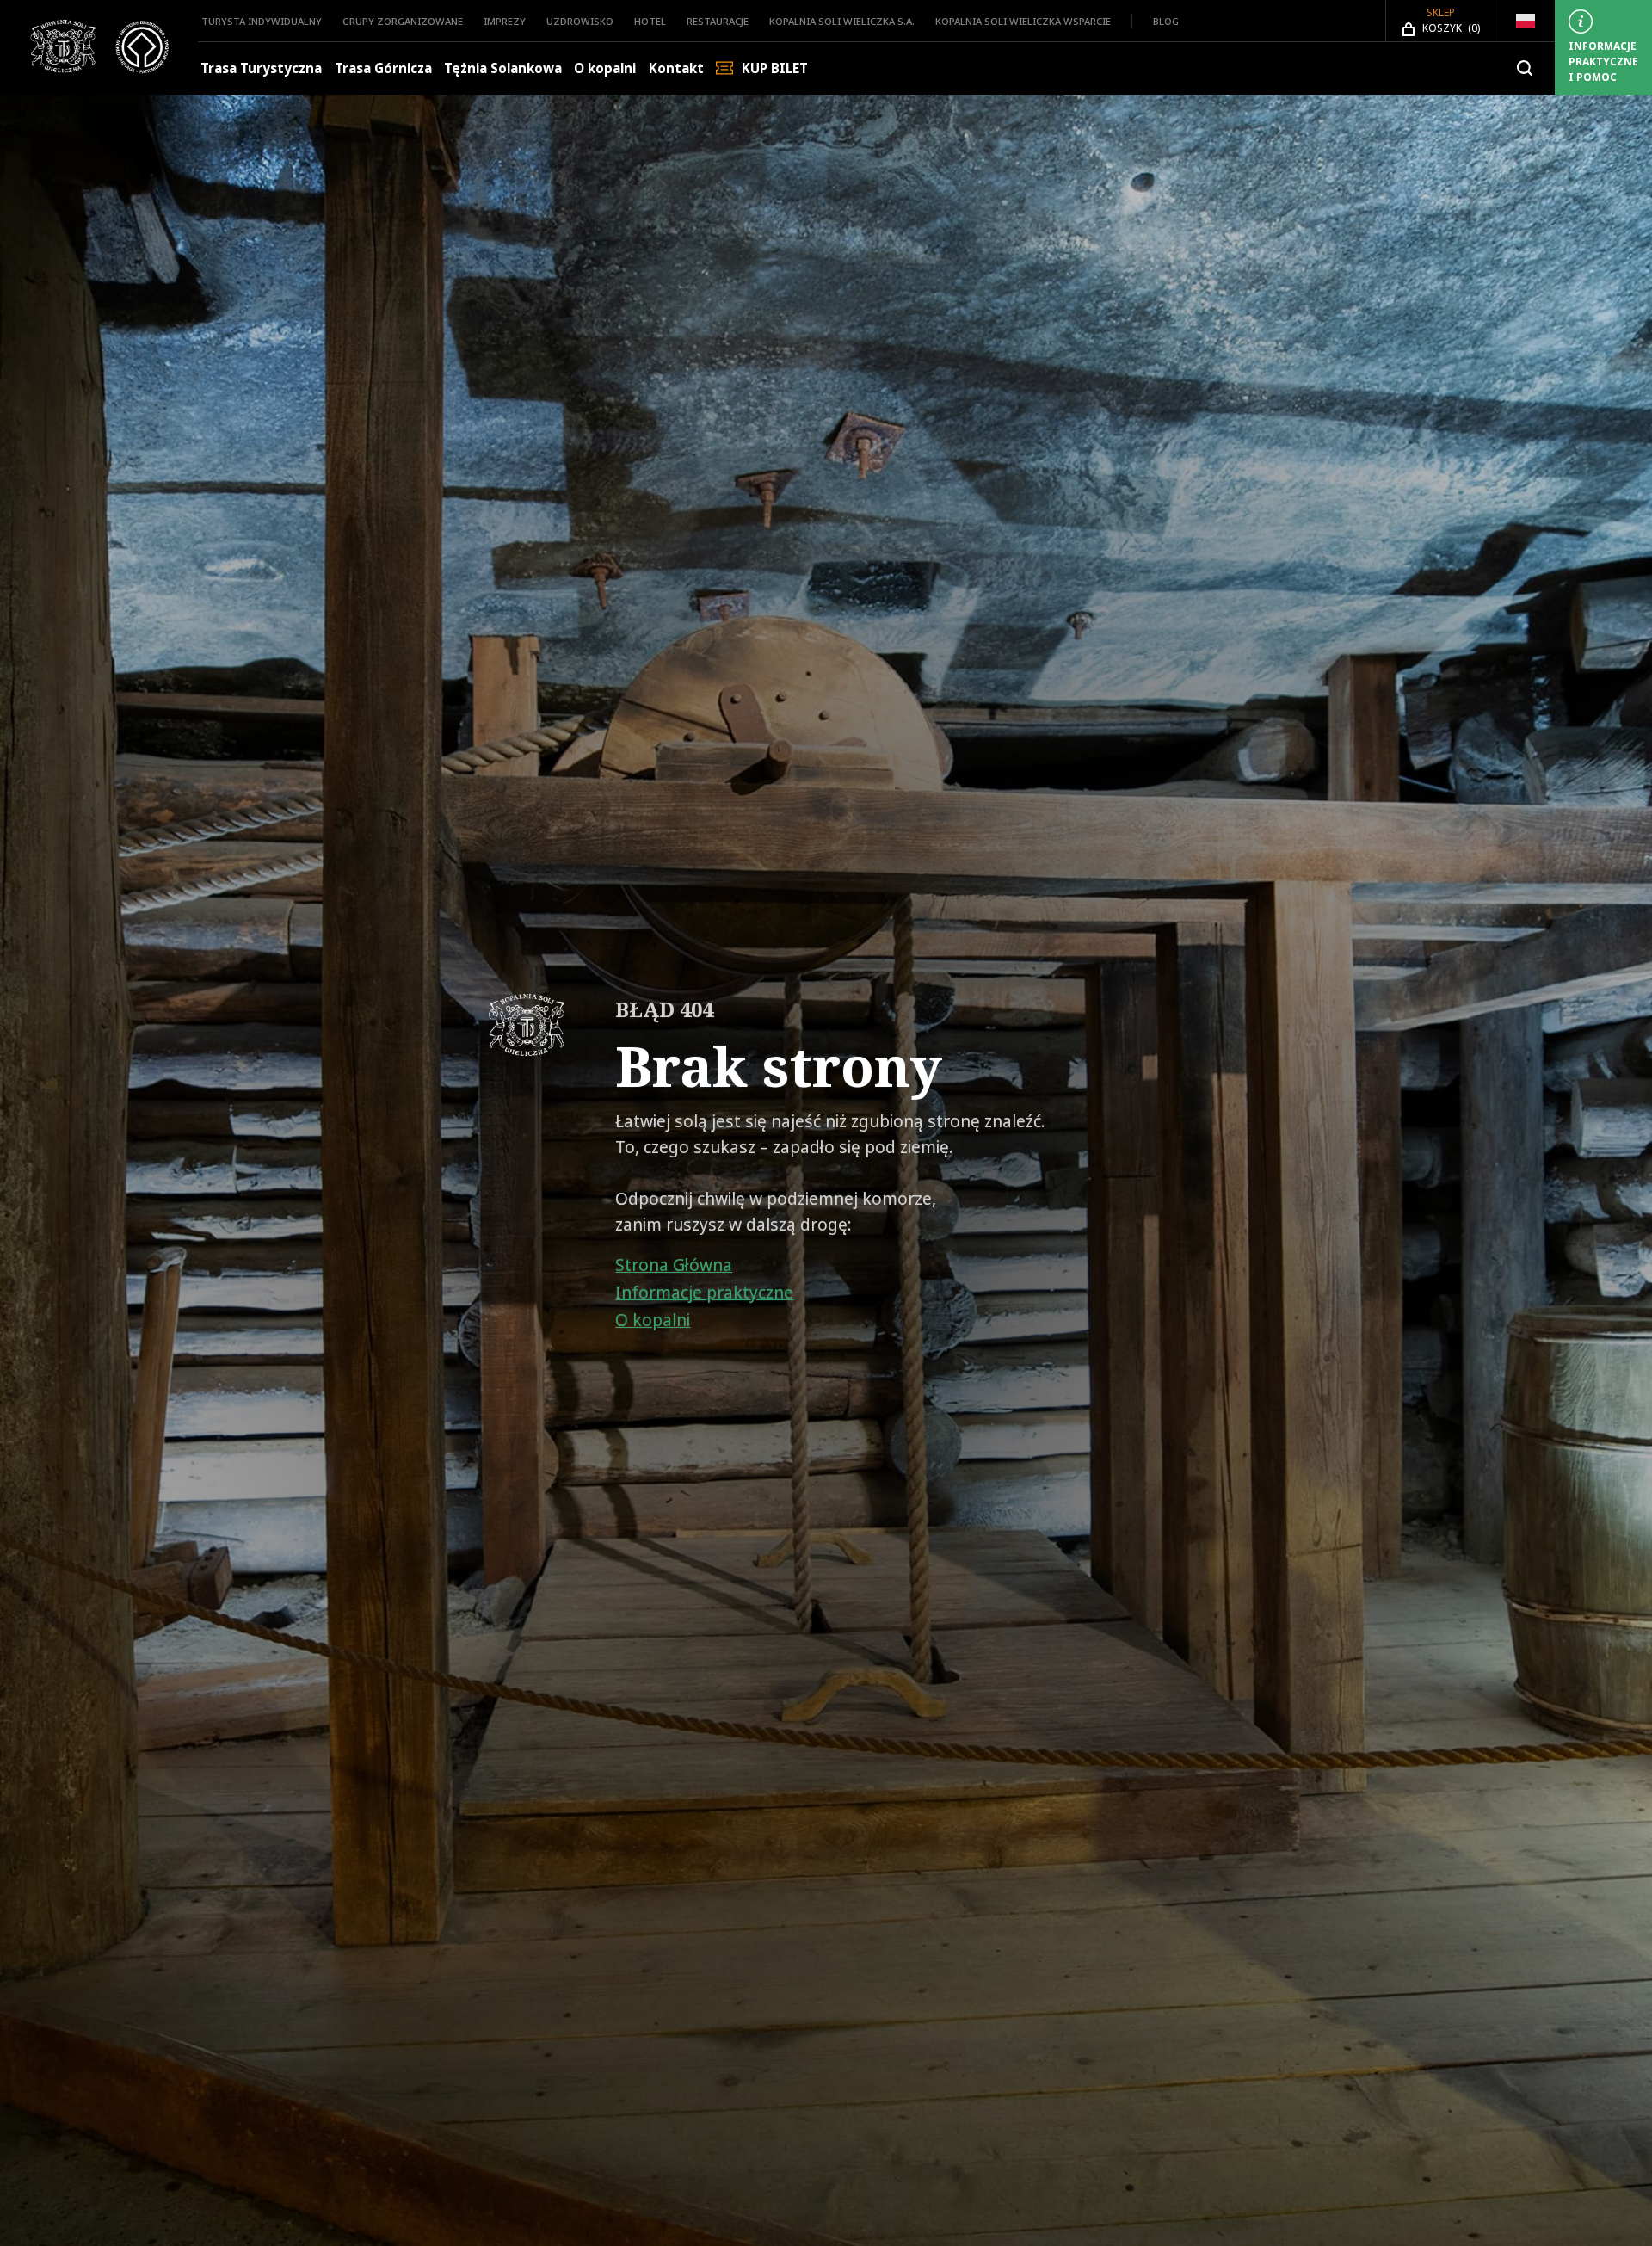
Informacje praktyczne (704, 1293)
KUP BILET (775, 68)
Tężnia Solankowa (503, 68)
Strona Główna (674, 1265)
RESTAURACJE (718, 21)
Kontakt (676, 68)
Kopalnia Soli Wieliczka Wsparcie (1023, 21)
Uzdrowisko (580, 21)
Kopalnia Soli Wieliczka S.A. (842, 21)
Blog (1166, 21)
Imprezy (505, 21)
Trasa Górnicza (383, 68)
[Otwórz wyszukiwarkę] (1525, 68)
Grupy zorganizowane (403, 21)
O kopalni (605, 68)
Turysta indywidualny (262, 21)
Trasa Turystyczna (261, 68)
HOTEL (650, 21)
